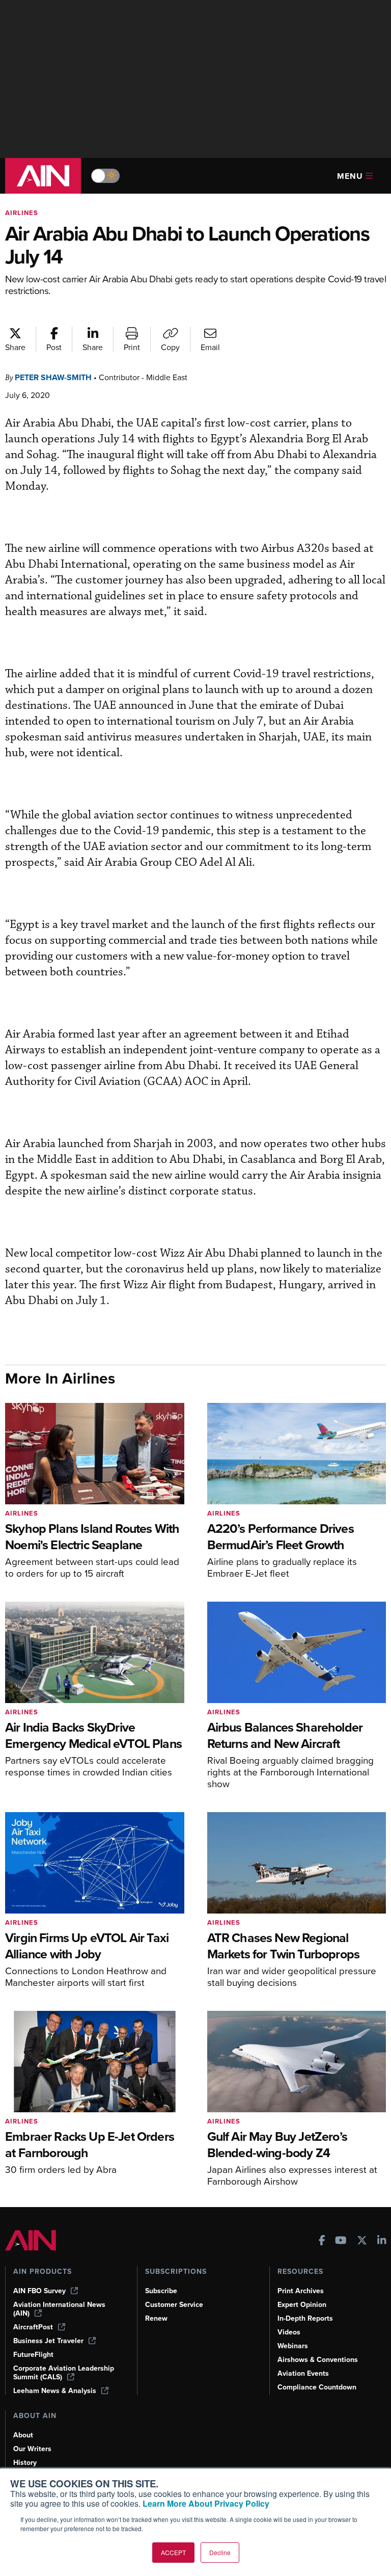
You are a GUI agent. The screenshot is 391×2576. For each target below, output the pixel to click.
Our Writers (32, 2449)
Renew (156, 2318)
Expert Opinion (302, 2305)
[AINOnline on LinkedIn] (382, 2241)
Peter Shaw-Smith (53, 377)
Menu (350, 176)
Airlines (22, 213)
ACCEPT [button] (173, 2552)
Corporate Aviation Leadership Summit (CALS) (64, 2373)
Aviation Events (303, 2373)
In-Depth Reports (305, 2318)
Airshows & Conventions (318, 2360)
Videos (289, 2332)
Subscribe (161, 2291)
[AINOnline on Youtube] (341, 2241)
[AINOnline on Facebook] (322, 2241)
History (25, 2463)
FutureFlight (33, 2355)
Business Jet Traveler (48, 2341)
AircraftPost (33, 2327)
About (23, 2435)
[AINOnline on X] (362, 2241)
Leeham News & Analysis (55, 2391)
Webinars (293, 2346)
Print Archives (301, 2291)
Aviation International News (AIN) (59, 2309)
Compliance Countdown (317, 2387)
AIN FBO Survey (39, 2291)
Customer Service (174, 2305)
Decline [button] (220, 2552)
